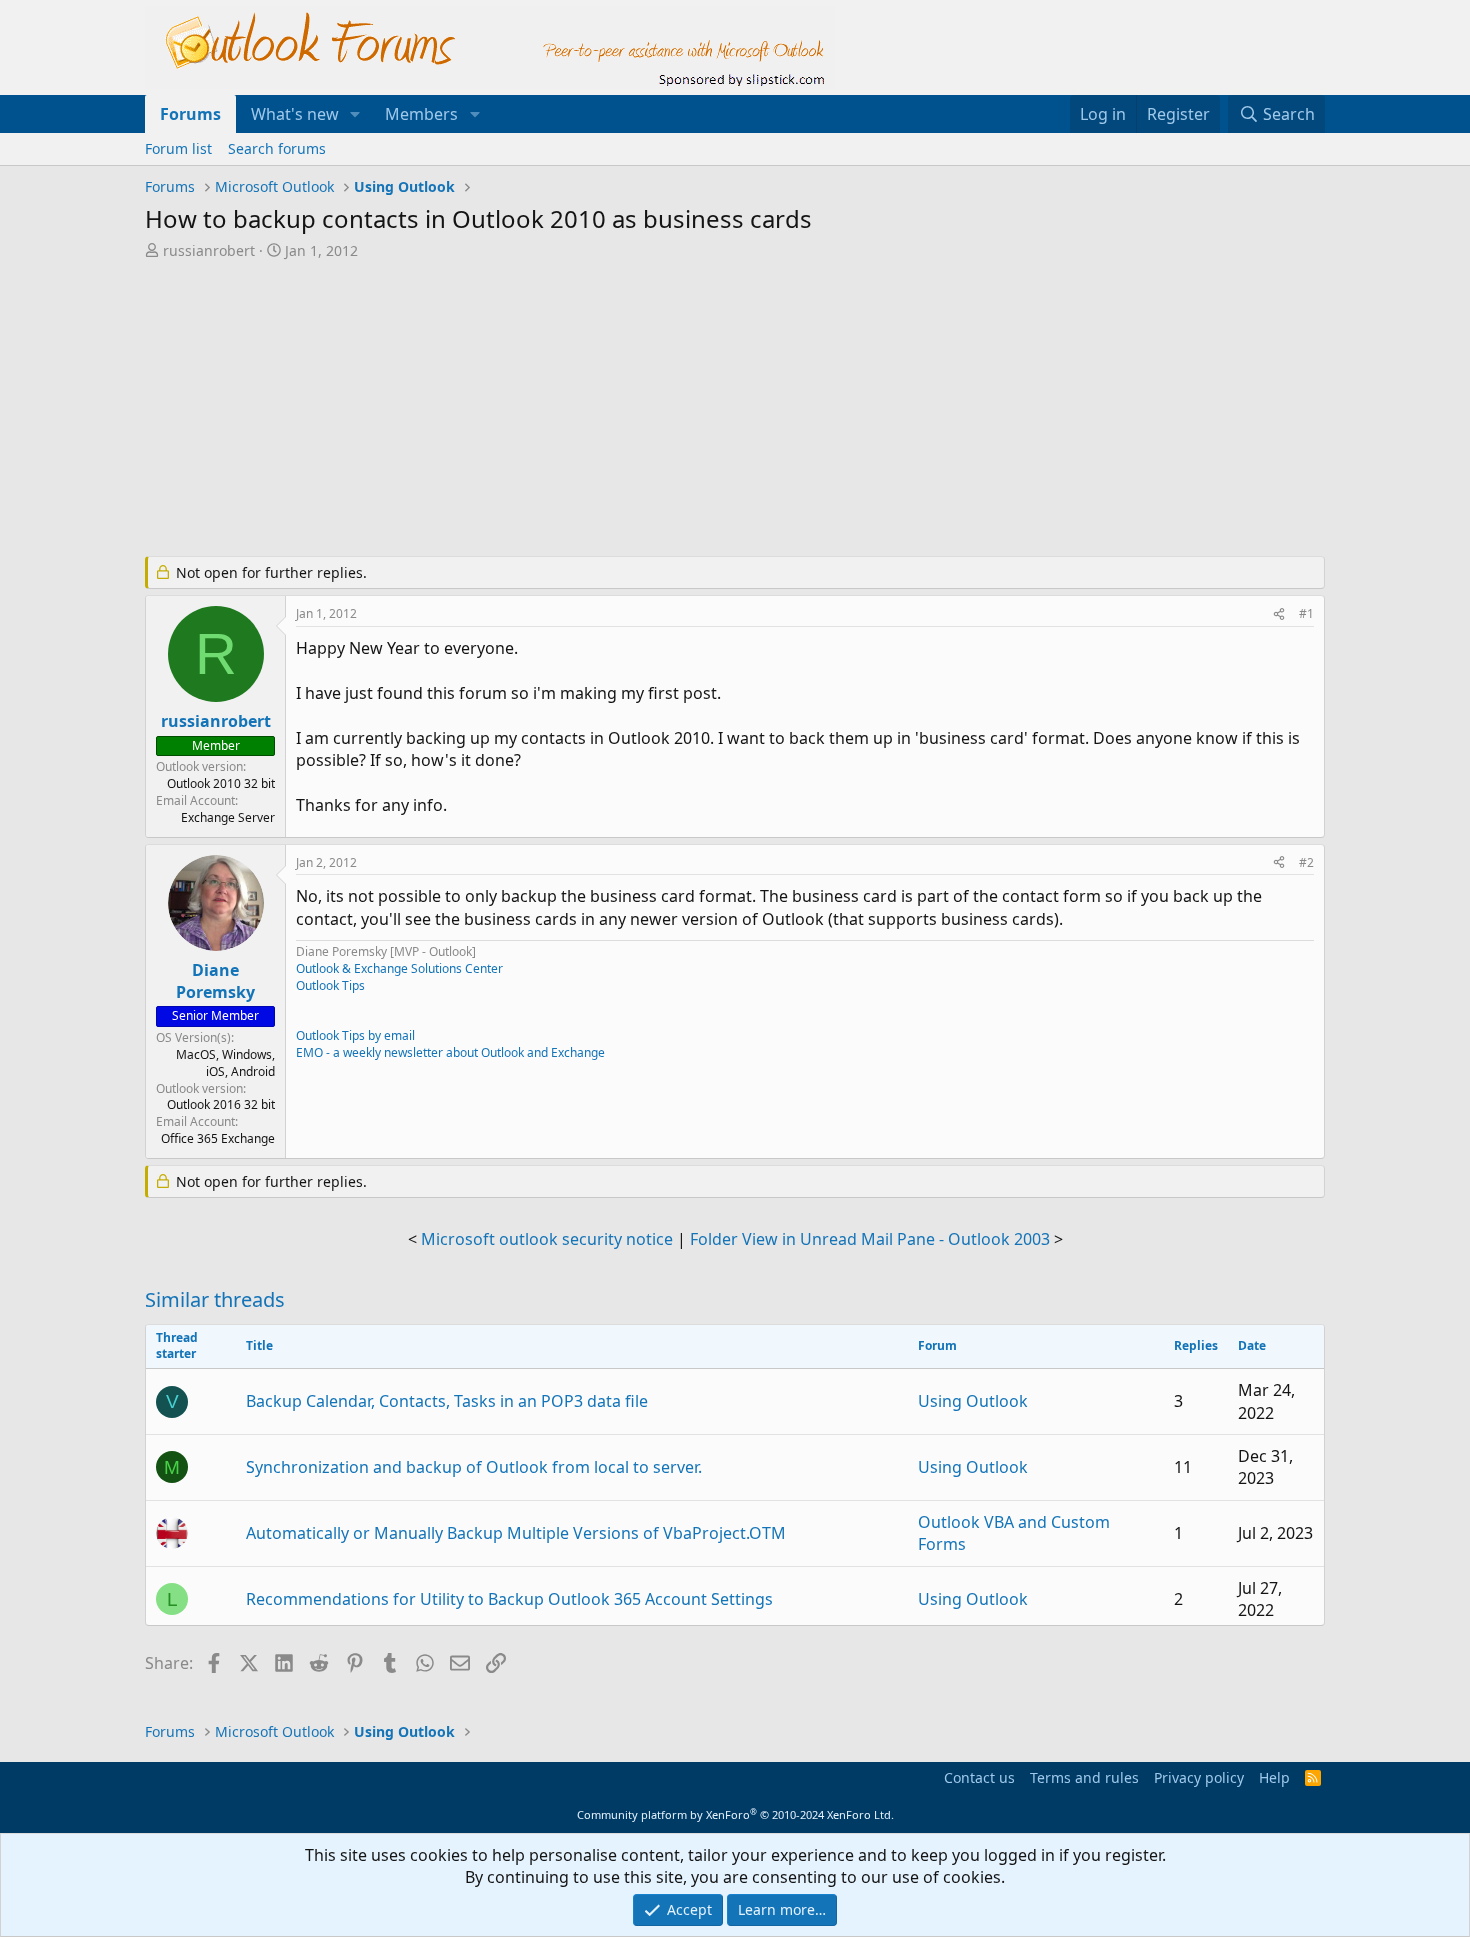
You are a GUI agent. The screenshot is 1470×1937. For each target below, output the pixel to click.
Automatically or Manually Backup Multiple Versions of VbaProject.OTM (516, 1533)
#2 (1306, 862)
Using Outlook (973, 1401)
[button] (355, 114)
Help (1274, 1777)
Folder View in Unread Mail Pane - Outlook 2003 (870, 1239)
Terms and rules (1084, 1777)
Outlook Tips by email (355, 1035)
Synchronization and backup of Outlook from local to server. (474, 1467)
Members (421, 114)
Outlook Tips (330, 985)
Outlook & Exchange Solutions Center (399, 968)
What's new (295, 114)
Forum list (178, 148)
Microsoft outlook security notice (547, 1239)
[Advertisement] (630, 410)
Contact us (979, 1777)
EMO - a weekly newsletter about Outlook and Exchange (450, 1052)
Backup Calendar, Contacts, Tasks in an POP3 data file (447, 1401)
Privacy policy (1199, 1777)
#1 (1306, 613)
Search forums (277, 148)
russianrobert (209, 250)
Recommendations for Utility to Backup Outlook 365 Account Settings (509, 1599)
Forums (190, 114)
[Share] (1279, 614)
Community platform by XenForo (735, 1814)
